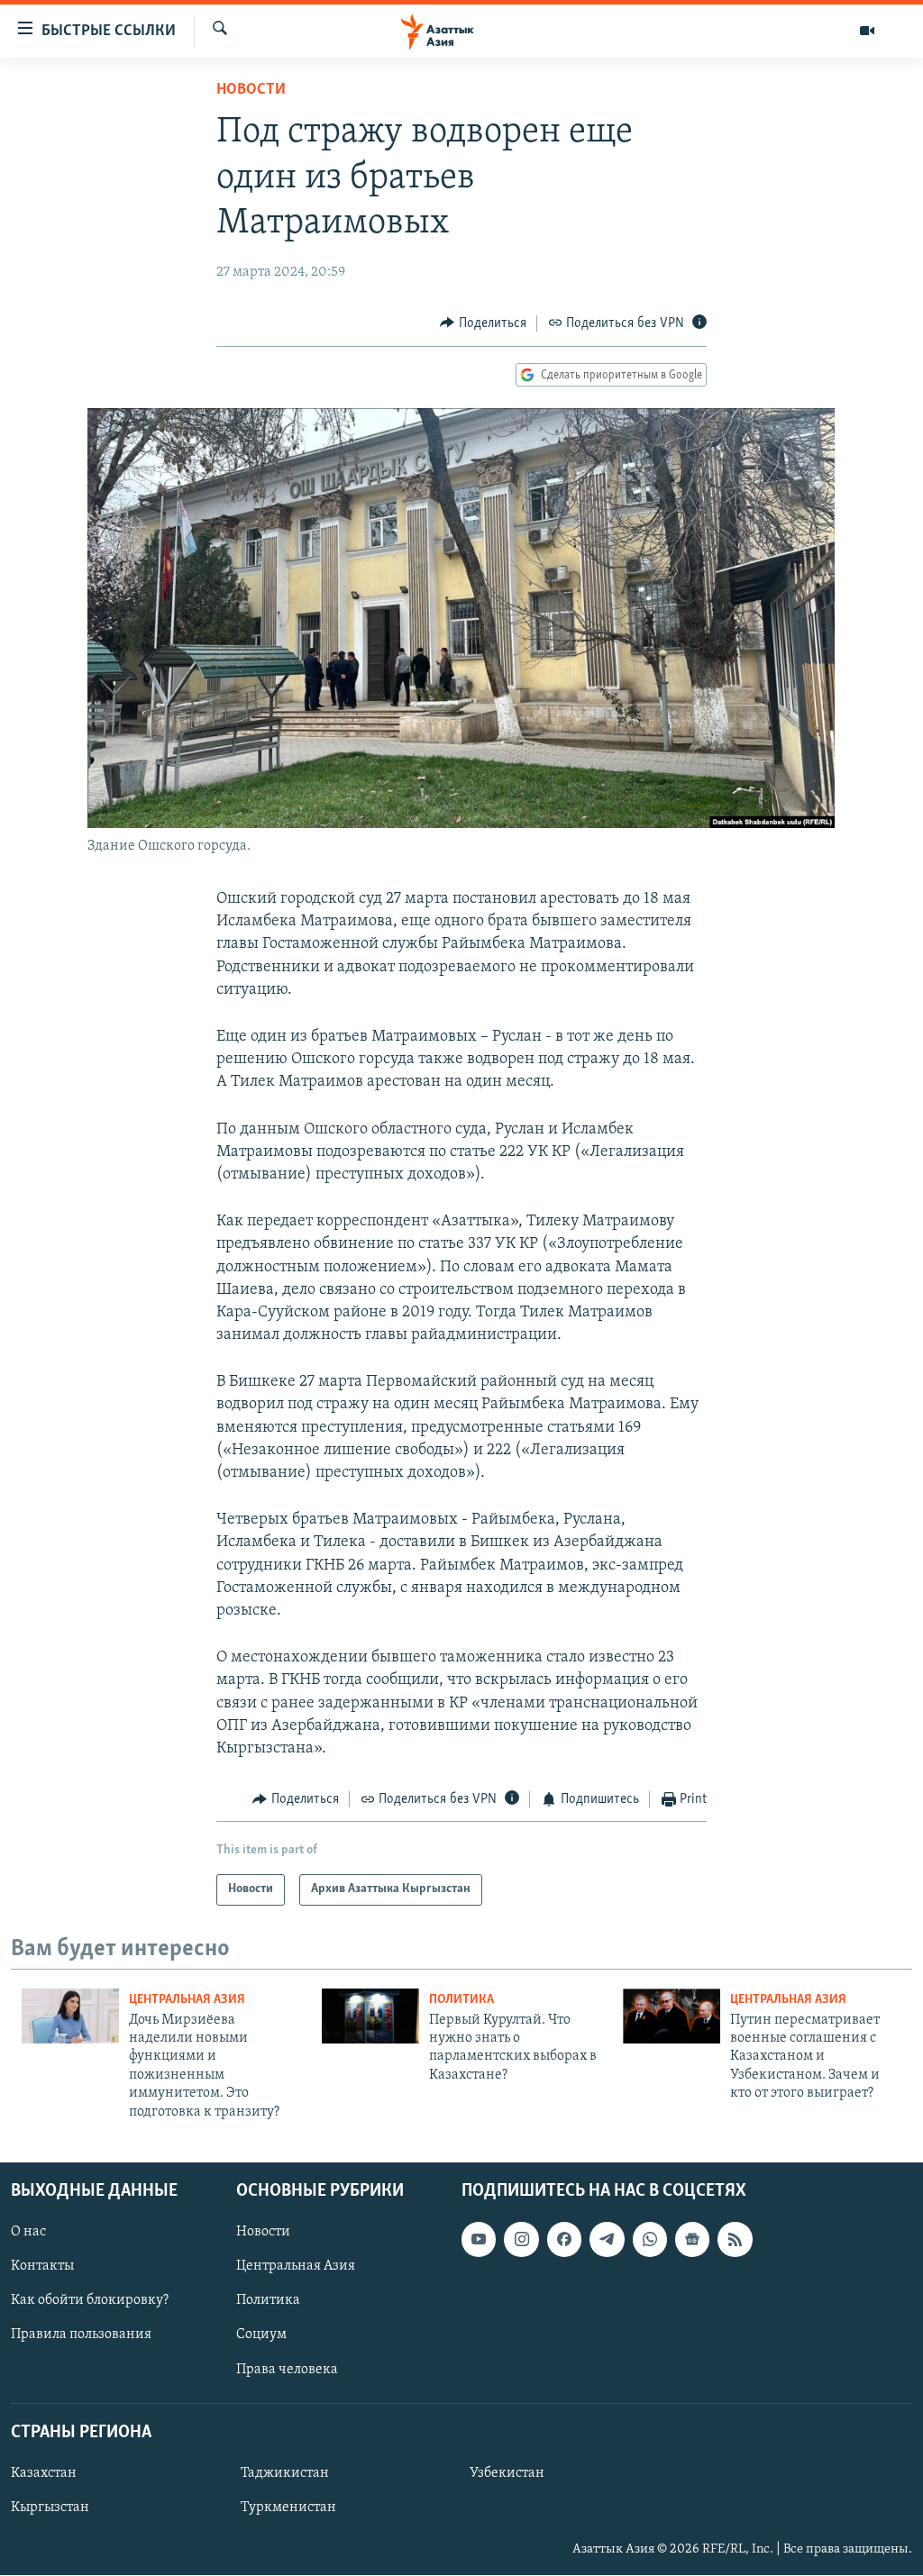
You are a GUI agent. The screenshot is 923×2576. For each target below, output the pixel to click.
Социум (261, 2335)
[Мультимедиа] (867, 31)
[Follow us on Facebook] (564, 2239)
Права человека (287, 2370)
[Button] (483, 323)
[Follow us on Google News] (692, 2239)
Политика (461, 2000)
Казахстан (44, 2473)
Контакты (42, 2266)
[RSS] (735, 2239)
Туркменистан (288, 2508)
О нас (28, 2232)
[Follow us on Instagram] (521, 2239)
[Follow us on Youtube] (479, 2239)
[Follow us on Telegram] (607, 2239)
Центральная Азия (187, 2000)
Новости (251, 90)
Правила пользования (81, 2335)
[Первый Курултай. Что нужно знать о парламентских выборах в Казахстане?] (370, 2016)
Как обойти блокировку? (90, 2300)
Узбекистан (507, 2473)
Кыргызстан (50, 2508)
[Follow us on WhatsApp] (650, 2239)
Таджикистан (285, 2473)
